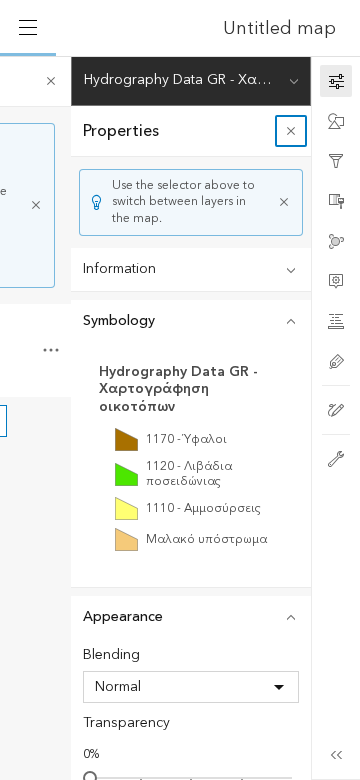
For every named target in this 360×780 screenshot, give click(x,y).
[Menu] (28, 28)
